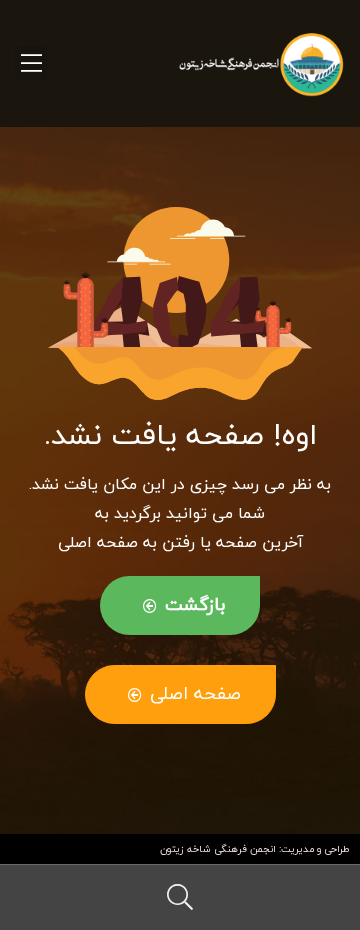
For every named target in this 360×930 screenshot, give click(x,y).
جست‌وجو (180, 897)
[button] (180, 605)
